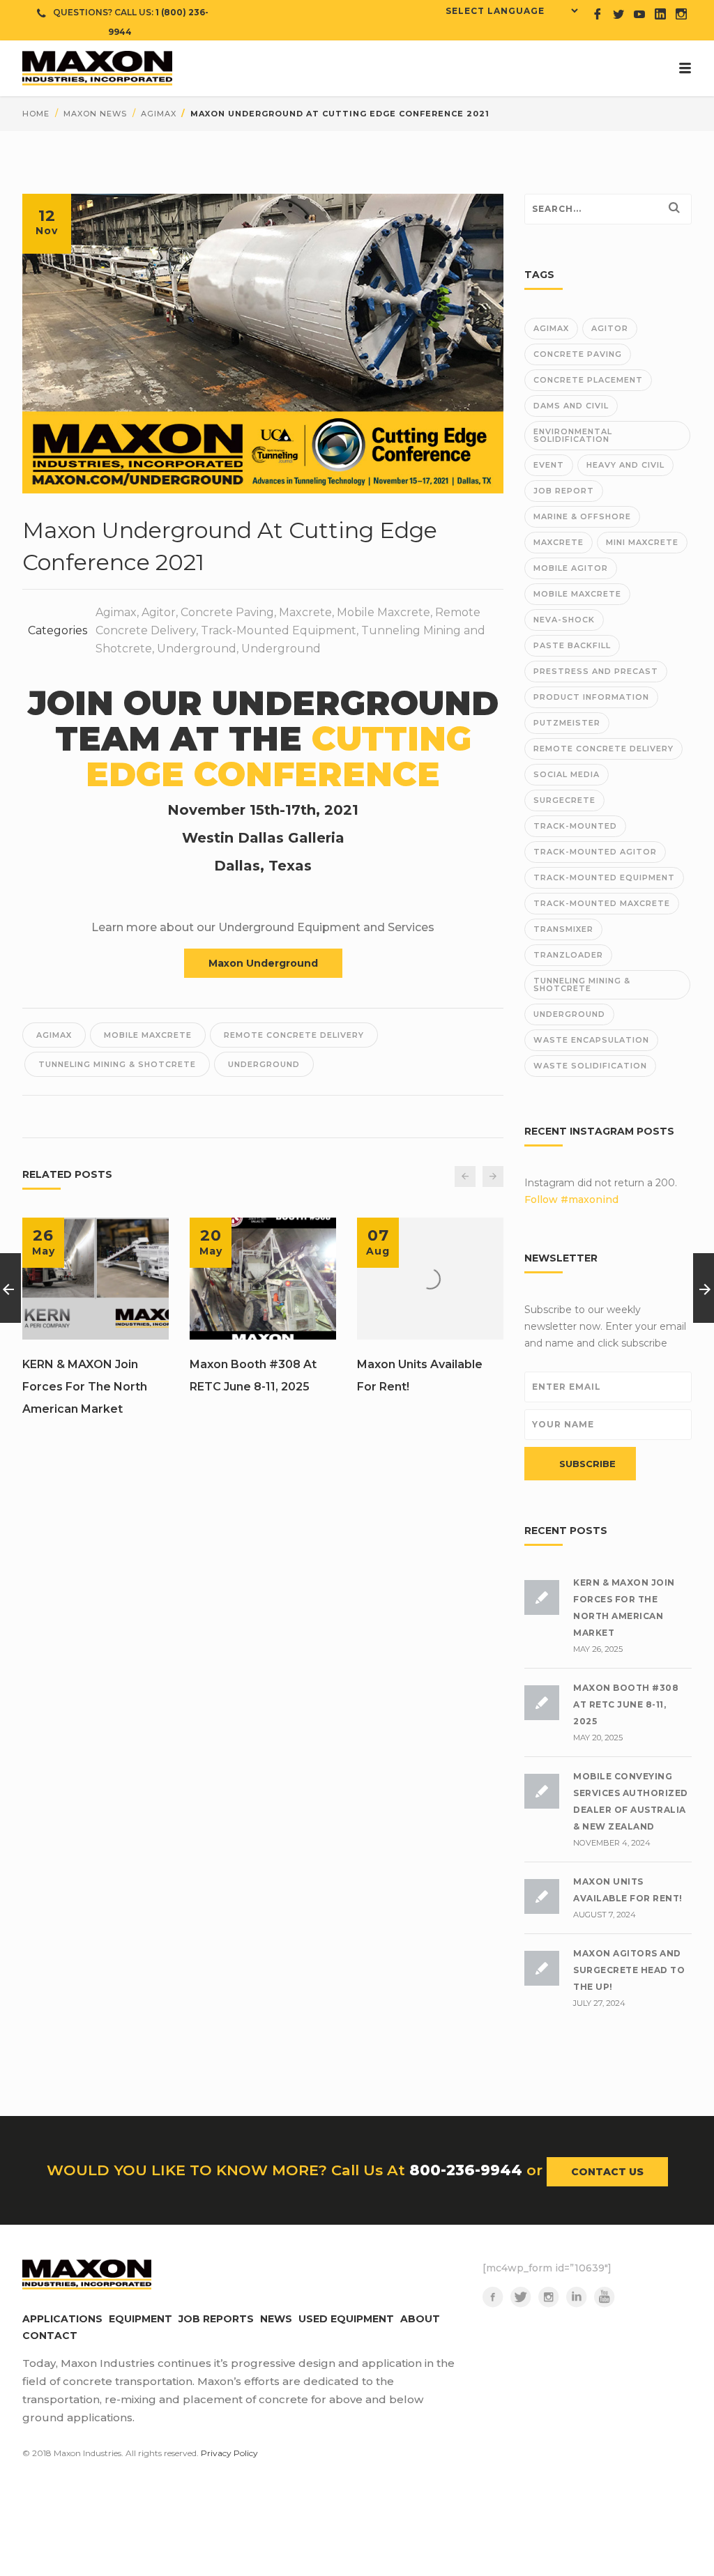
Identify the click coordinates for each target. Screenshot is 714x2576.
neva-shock (564, 620)
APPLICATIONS (62, 2319)
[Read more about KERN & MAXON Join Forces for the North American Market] (96, 1279)
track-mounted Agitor (595, 852)
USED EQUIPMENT (346, 2319)
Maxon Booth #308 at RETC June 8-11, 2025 (253, 1375)
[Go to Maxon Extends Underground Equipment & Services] (10, 1288)
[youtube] (639, 14)
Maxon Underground (263, 963)
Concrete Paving (227, 612)
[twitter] (618, 14)
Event (549, 465)
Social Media (567, 774)
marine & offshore (582, 516)
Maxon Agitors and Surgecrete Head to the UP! (629, 1970)
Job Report (564, 491)
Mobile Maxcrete (383, 612)
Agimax (159, 114)
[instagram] (681, 14)
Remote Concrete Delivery (294, 1035)
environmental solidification (573, 435)
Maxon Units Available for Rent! (420, 1375)
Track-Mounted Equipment (279, 630)
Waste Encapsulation (591, 1040)
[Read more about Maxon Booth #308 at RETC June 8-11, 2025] (263, 1279)
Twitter (521, 2297)
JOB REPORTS (216, 2319)
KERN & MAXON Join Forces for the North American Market (85, 1387)
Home (36, 114)
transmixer (563, 929)
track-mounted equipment (604, 877)
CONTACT (50, 2336)
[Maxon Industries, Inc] (357, 68)
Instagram (549, 2297)
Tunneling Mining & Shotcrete (117, 1064)
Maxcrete (305, 612)
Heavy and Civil (625, 465)
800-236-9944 (466, 2170)
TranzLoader (568, 955)
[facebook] (598, 14)
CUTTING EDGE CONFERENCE (279, 757)
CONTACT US (607, 2172)
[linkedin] (660, 14)
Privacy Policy (229, 2453)
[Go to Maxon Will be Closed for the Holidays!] (704, 1288)
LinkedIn (577, 2297)
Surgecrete (564, 800)
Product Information (591, 697)
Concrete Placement (588, 380)
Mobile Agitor (571, 568)
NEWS (276, 2319)
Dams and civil (571, 406)
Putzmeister (567, 723)
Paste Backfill (572, 645)
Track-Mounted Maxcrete (602, 903)
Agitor (159, 612)
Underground (197, 649)
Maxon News (95, 114)
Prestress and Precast (596, 671)
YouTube (605, 2297)
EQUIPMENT (140, 2319)
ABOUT (420, 2319)
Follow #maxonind (571, 1199)
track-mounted (575, 826)
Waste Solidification (590, 1066)
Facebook (493, 2297)
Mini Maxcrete (642, 542)
